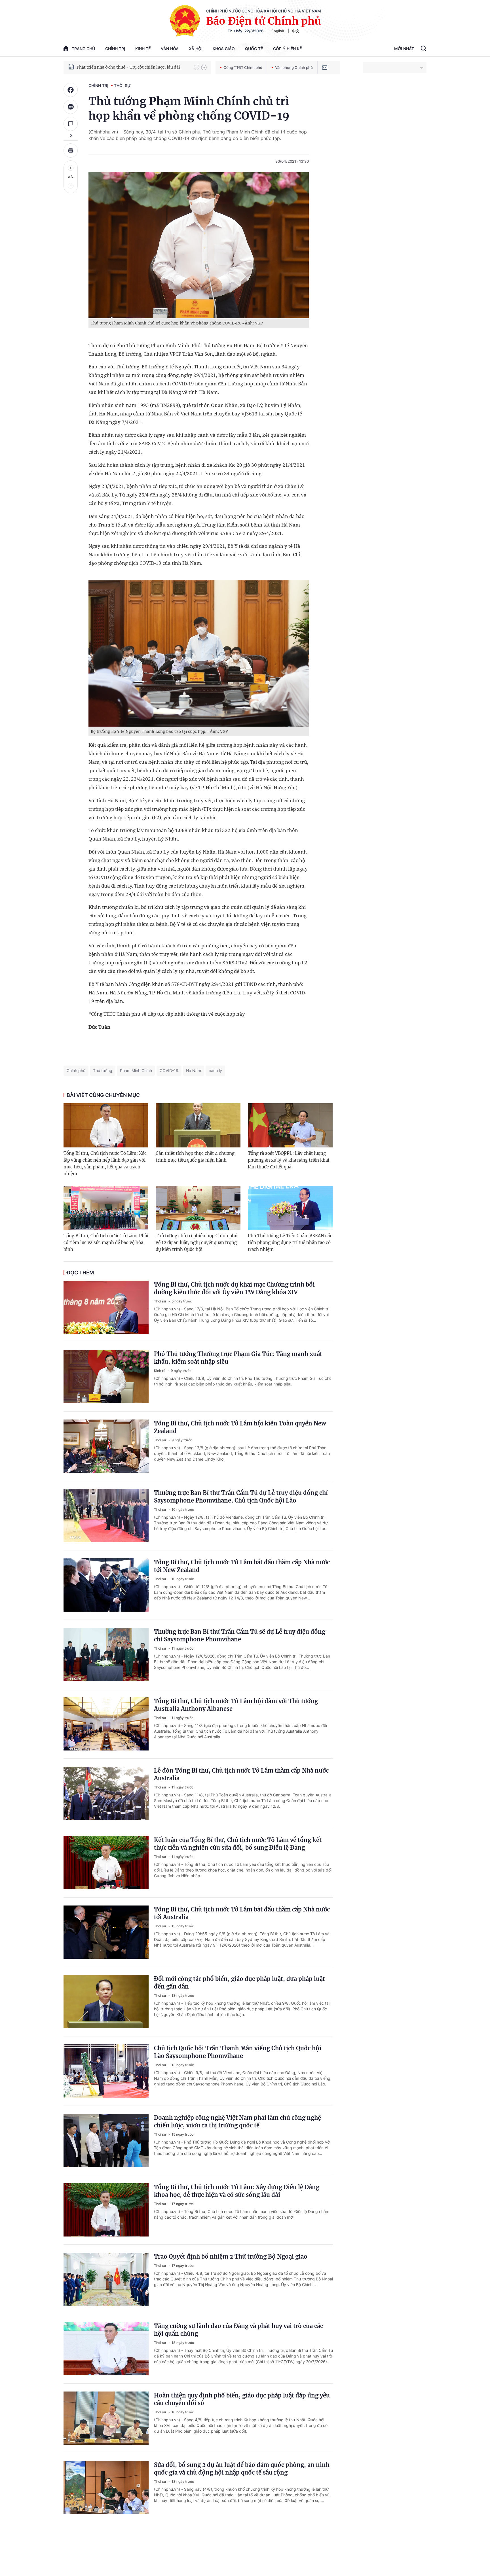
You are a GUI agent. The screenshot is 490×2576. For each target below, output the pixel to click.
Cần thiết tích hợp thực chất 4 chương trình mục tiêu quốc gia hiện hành (195, 1157)
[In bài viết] (71, 150)
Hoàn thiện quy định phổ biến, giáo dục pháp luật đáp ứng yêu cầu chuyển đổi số (242, 2399)
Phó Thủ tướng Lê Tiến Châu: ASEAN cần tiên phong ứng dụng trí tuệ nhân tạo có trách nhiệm (290, 1243)
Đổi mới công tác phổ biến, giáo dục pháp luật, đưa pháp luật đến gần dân (239, 1983)
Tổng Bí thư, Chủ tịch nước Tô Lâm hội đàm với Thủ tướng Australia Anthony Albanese (236, 1705)
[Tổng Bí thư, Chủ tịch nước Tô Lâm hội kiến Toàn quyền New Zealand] (106, 1446)
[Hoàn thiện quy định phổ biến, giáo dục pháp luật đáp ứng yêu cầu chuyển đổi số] (106, 2418)
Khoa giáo (224, 49)
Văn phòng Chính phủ (294, 67)
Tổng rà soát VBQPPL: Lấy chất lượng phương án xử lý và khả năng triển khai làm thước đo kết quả (289, 1160)
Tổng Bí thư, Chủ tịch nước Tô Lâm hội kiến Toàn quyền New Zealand (240, 1427)
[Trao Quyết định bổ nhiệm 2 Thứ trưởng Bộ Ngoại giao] (106, 2279)
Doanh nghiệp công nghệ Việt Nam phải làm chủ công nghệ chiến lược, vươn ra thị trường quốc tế (237, 2121)
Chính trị (115, 49)
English (278, 31)
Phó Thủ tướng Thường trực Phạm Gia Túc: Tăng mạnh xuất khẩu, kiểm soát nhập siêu (238, 1358)
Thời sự (122, 85)
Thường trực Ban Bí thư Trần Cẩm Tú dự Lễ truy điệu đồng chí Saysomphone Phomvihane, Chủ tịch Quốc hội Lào (241, 1497)
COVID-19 (169, 1070)
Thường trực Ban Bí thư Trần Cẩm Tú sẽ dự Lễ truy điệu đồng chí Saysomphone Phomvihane (240, 1635)
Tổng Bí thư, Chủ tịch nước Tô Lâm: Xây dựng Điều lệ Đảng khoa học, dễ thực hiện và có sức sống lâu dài (237, 2191)
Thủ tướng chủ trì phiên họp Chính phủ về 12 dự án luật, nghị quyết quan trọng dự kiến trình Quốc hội (197, 1243)
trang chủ (83, 49)
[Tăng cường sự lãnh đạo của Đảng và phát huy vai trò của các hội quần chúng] (106, 2349)
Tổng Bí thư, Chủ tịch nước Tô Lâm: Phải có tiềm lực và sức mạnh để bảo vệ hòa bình (106, 1243)
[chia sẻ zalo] (71, 107)
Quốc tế (254, 49)
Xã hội (196, 49)
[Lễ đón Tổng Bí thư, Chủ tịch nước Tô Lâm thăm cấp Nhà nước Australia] (106, 1793)
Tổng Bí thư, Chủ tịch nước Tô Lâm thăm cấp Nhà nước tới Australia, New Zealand (132, 67)
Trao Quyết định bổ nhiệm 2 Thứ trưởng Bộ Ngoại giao (231, 2256)
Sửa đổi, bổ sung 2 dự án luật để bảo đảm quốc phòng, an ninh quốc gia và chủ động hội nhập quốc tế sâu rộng (242, 2469)
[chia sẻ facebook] (71, 90)
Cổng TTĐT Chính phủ (243, 67)
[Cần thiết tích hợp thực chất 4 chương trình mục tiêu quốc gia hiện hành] (198, 1125)
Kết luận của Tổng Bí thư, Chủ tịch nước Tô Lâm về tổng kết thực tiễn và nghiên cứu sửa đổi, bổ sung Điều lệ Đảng (238, 1844)
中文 (296, 31)
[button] (197, 67)
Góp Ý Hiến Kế (287, 49)
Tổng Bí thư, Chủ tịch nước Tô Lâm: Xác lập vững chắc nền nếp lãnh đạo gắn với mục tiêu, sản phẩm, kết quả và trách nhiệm (105, 1163)
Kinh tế (143, 49)
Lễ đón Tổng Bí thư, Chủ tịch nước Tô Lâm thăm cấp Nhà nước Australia (241, 1774)
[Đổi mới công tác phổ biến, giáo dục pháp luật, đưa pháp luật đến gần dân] (106, 2002)
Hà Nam (194, 1070)
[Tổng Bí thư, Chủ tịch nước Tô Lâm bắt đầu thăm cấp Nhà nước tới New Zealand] (106, 1585)
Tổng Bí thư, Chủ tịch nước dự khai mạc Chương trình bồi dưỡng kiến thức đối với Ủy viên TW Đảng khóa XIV (234, 1288)
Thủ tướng (103, 1070)
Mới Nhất (404, 49)
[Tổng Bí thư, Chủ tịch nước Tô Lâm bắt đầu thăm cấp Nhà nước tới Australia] (106, 1932)
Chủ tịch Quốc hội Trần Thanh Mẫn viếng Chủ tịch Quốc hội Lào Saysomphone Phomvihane (238, 2052)
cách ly (215, 1070)
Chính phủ (76, 1070)
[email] (325, 67)
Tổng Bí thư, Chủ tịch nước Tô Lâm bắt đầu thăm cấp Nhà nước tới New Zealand (242, 1566)
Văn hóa (170, 49)
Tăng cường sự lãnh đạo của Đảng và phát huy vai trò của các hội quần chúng (238, 2330)
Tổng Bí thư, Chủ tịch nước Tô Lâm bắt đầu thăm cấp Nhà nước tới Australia (242, 1913)
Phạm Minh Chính (136, 1070)
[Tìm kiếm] (424, 49)
